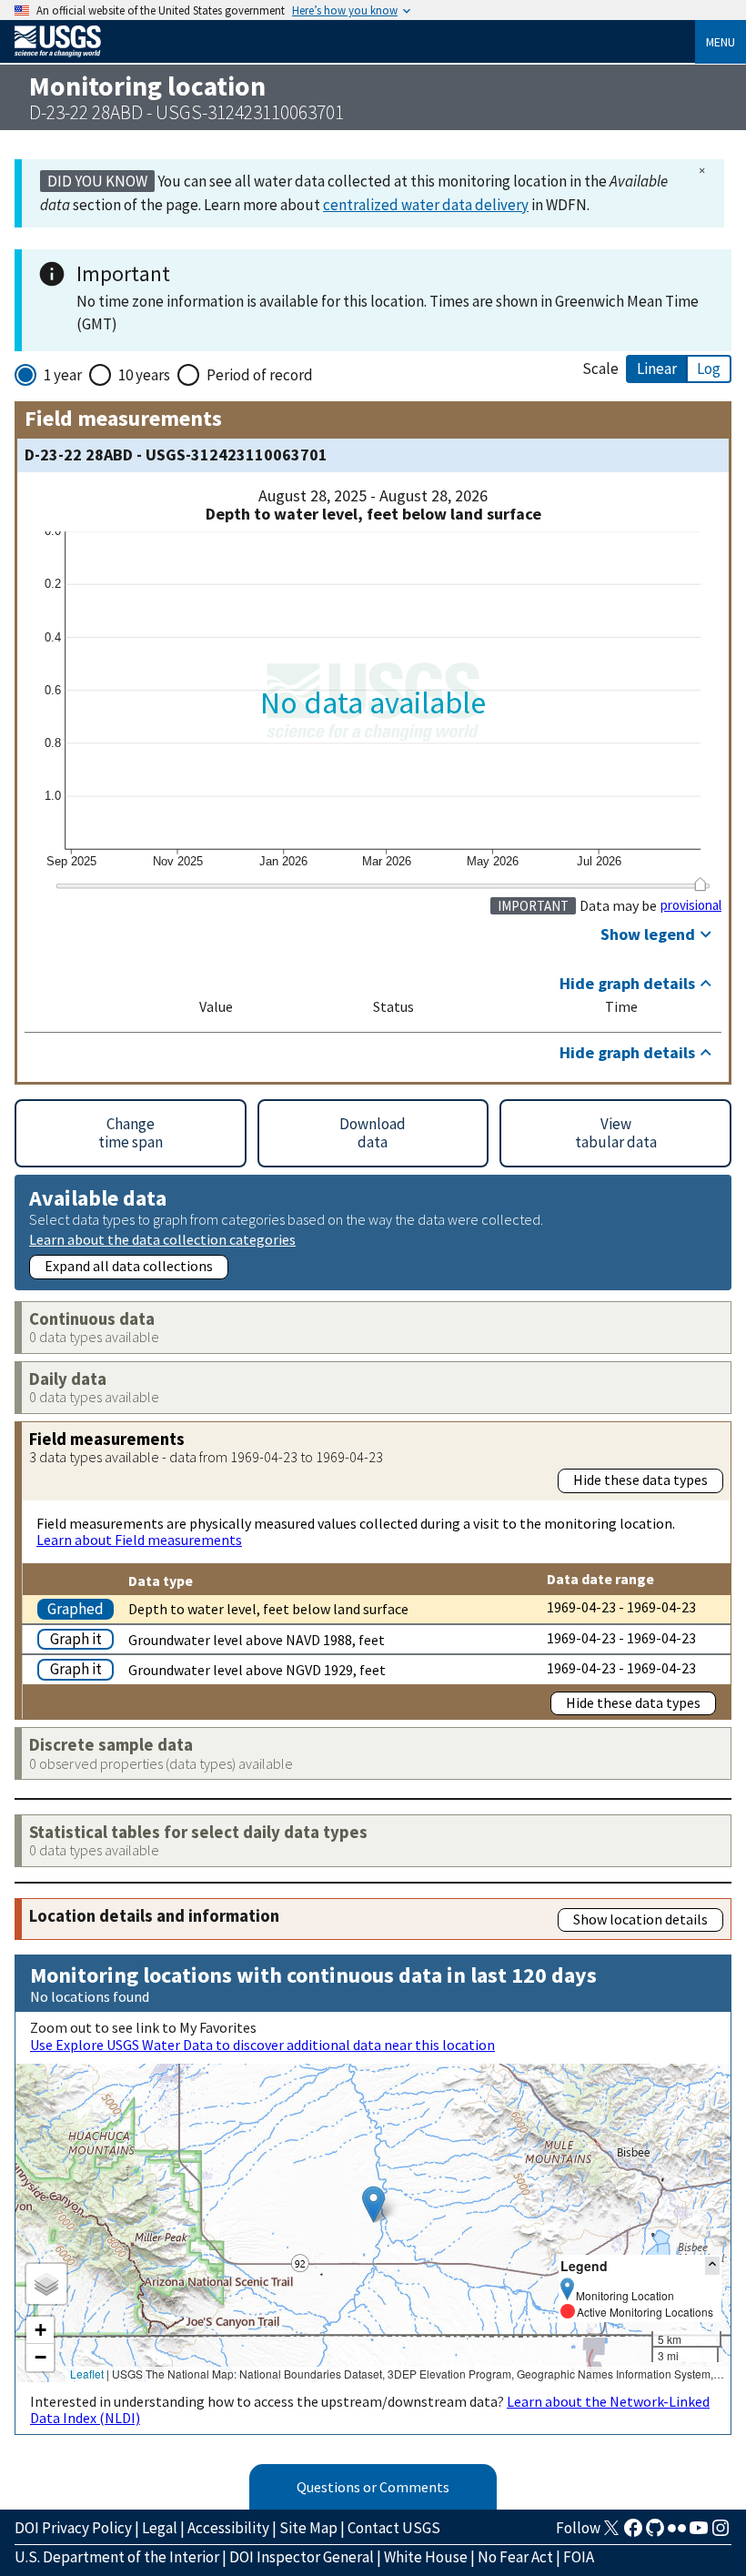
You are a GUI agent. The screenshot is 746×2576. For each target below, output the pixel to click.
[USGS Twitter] (611, 2533)
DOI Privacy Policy (73, 2528)
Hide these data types (640, 1480)
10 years (144, 375)
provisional (691, 905)
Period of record (260, 375)
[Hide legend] (712, 2265)
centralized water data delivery (426, 205)
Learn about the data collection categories (162, 1239)
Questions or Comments (373, 2487)
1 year (63, 375)
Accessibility (228, 2528)
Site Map (308, 2528)
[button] (373, 2204)
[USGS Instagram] (721, 2533)
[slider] (700, 884)
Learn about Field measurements (139, 1540)
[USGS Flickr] (677, 2533)
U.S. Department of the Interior (117, 2557)
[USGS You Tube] (699, 2533)
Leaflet (87, 2374)
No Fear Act (515, 2557)
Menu (721, 42)
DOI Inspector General (302, 2557)
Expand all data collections (129, 1266)
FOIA (579, 2557)
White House (426, 2557)
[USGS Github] (655, 2533)
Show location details (640, 1919)
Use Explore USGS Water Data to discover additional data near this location (262, 2045)
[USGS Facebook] (633, 2533)
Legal (160, 2528)
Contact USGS (394, 2528)
